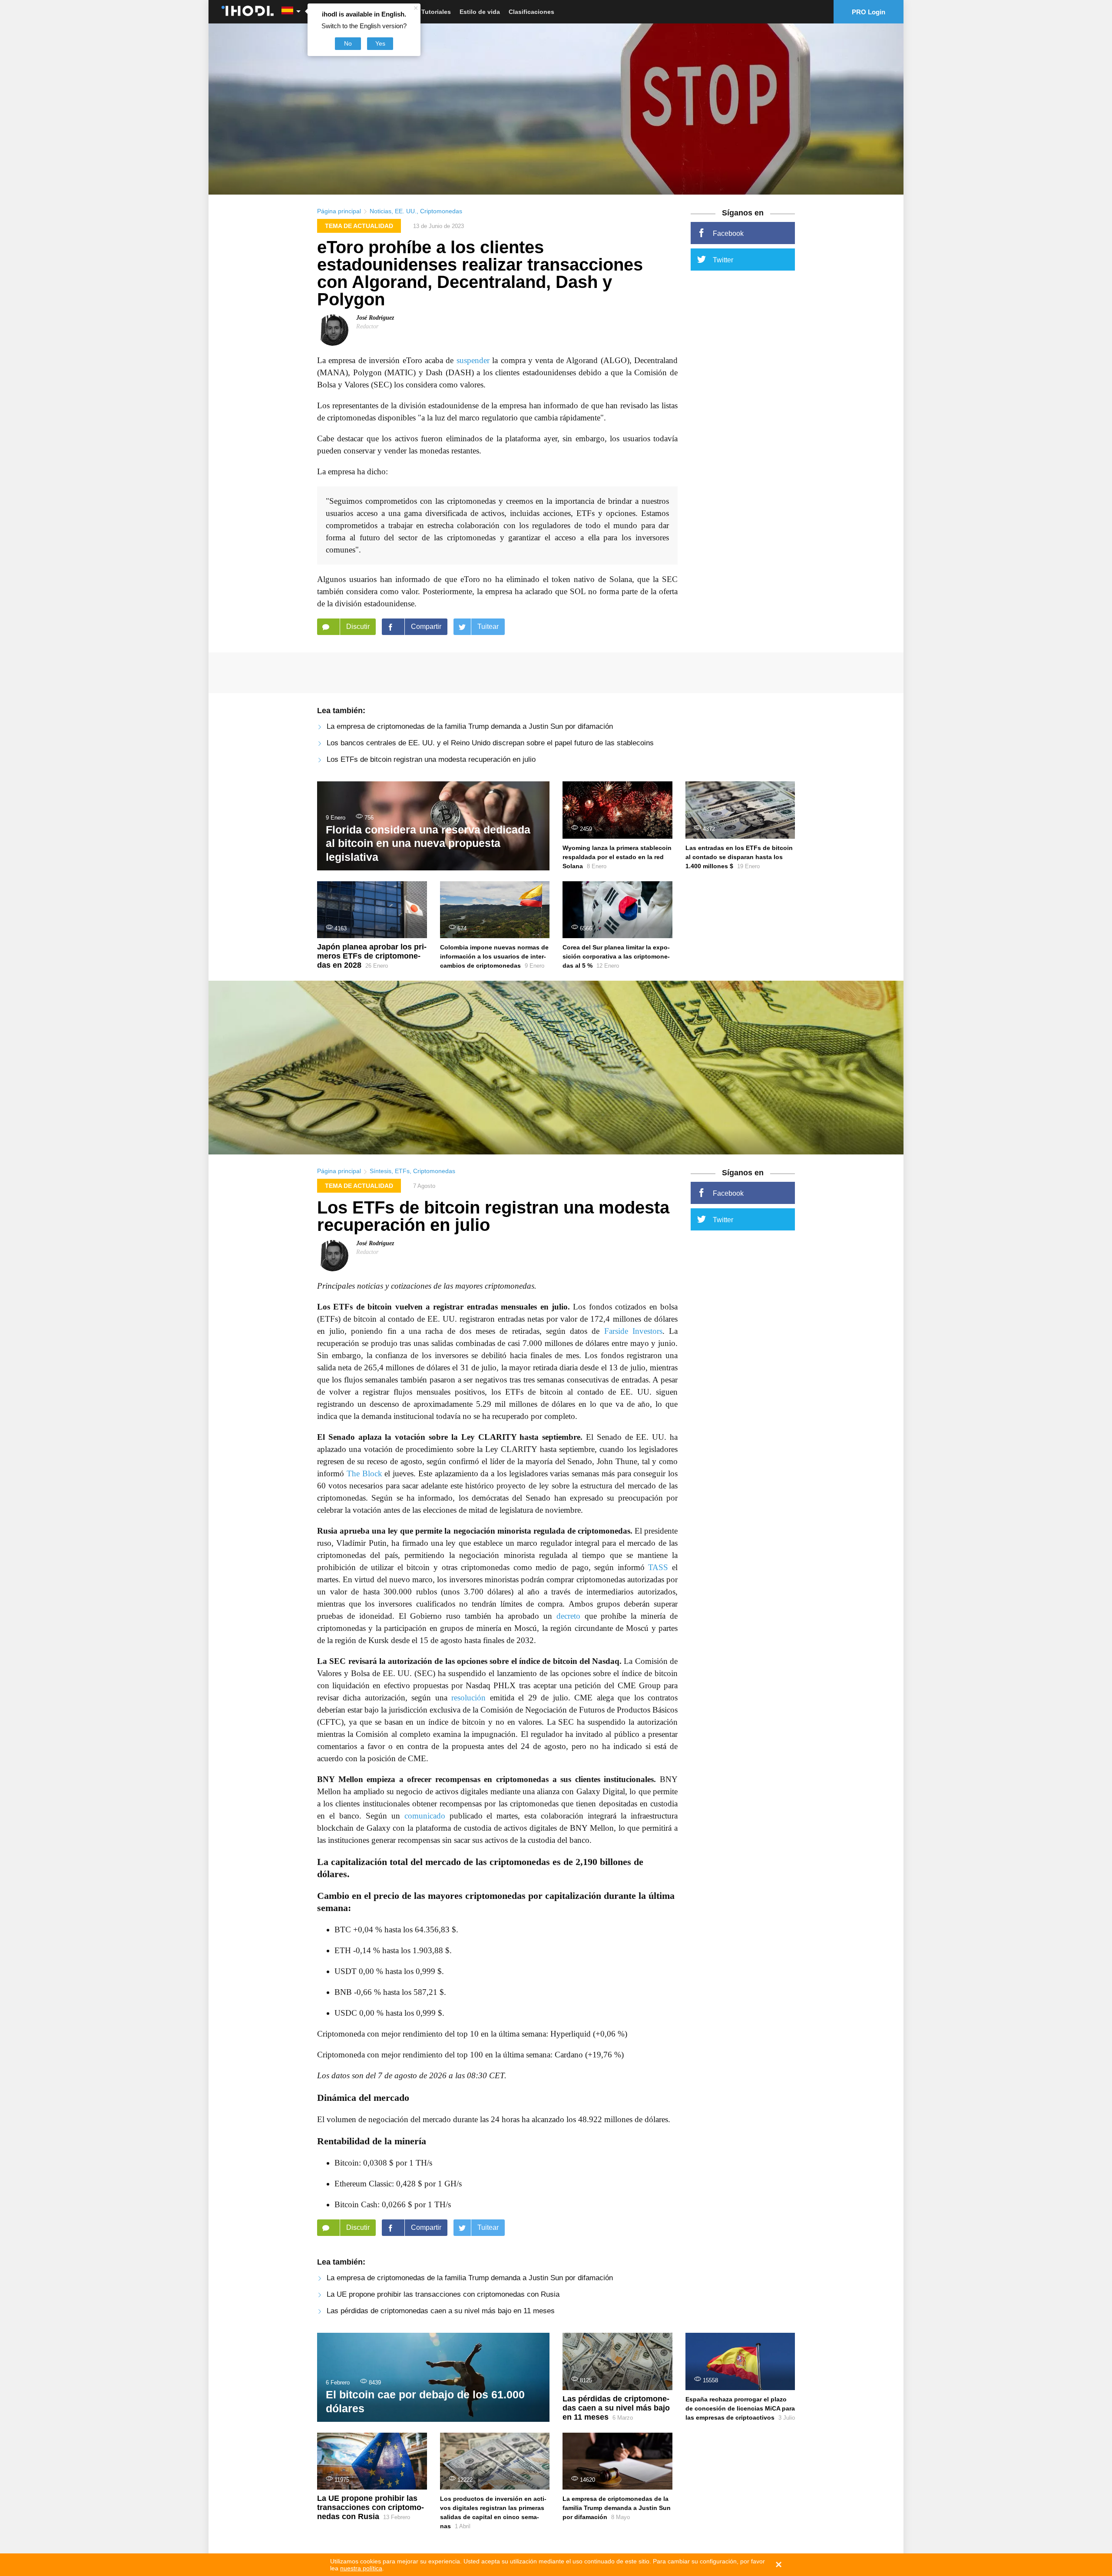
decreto (568, 1616)
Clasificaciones (531, 12)
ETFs (402, 1171)
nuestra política (361, 2568)
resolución (468, 1698)
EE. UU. (406, 211)
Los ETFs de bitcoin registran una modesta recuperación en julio (431, 759)
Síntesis (381, 1171)
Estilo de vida (480, 12)
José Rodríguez (375, 318)
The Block (364, 1473)
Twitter (723, 260)
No (348, 43)
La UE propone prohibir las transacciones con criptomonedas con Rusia (443, 2294)
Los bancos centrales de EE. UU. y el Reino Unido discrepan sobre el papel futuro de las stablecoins (490, 743)
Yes (380, 43)
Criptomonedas (441, 211)
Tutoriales (436, 12)
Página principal (339, 211)
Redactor (367, 326)
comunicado (425, 1816)
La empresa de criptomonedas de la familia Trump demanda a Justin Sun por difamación (470, 726)
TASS (658, 1567)
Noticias (381, 211)
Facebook (728, 233)
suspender (473, 360)
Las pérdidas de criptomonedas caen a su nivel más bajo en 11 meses (441, 2311)
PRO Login (869, 12)
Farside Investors (633, 1331)
